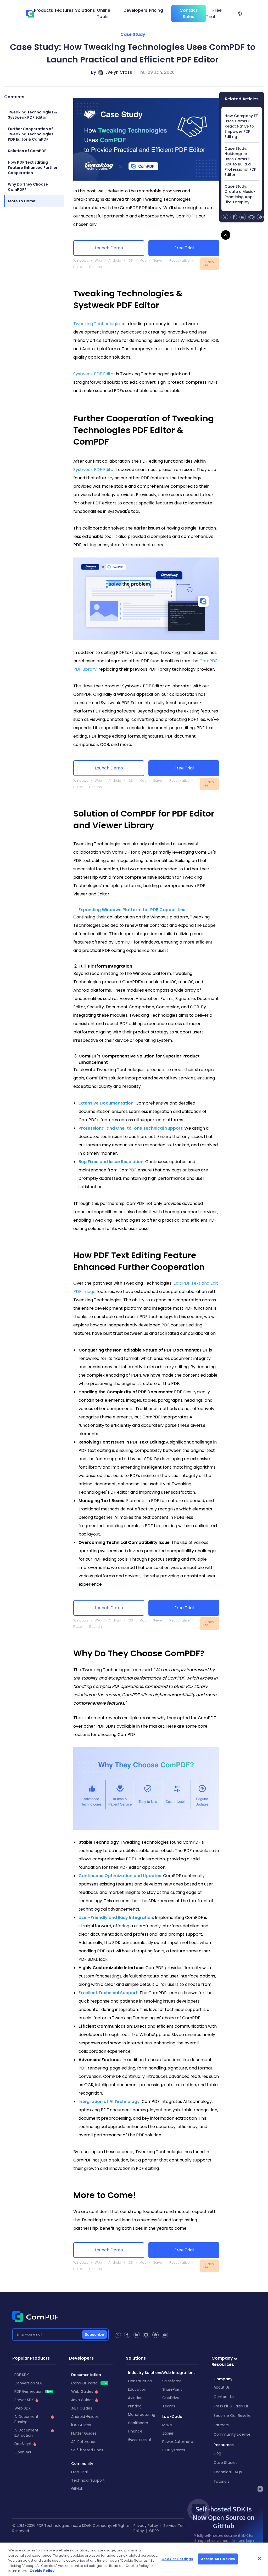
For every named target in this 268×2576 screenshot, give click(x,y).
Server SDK (24, 2400)
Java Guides (82, 2400)
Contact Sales (189, 13)
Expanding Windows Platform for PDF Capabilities (132, 910)
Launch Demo (109, 248)
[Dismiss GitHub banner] (260, 2489)
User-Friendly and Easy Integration (116, 1917)
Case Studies (225, 2463)
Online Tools (104, 13)
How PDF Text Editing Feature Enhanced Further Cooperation (33, 168)
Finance (135, 2431)
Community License (232, 2434)
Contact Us (224, 2397)
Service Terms (176, 2526)
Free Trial (214, 13)
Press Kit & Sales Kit (231, 2406)
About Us (222, 2387)
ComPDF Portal (89, 2383)
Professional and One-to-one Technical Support (130, 1128)
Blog (217, 2453)
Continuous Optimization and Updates (120, 1876)
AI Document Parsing (26, 2419)
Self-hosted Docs (87, 2450)
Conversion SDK (29, 2383)
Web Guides (82, 2391)
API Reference (84, 2442)
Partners (221, 2425)
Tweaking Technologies (97, 324)
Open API (23, 2452)
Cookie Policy (42, 2571)
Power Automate (178, 2442)
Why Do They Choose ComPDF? (28, 187)
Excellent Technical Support (108, 1993)
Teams (169, 2406)
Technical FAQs (228, 2472)
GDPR (154, 2531)
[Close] (260, 2558)
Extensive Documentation (106, 1103)
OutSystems (174, 2450)
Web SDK (23, 2408)
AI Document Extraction (26, 2433)
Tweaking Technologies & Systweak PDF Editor (32, 115)
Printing (135, 2406)
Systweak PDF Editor (94, 374)
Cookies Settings (177, 2559)
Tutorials (221, 2481)
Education (137, 2389)
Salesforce (172, 2381)
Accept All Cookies (218, 2559)
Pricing (156, 10)
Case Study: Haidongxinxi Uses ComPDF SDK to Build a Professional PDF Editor (240, 162)
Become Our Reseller (233, 2416)
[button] (240, 14)
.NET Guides (82, 2408)
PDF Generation (33, 2391)
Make (167, 2425)
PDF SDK (22, 2375)
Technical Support (88, 2480)
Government (140, 2440)
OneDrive (171, 2398)
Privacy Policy (146, 2526)
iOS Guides (81, 2425)
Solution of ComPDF (27, 151)
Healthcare (138, 2423)
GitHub (77, 2489)
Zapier (168, 2433)
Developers (135, 10)
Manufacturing (142, 2414)
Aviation (135, 2398)
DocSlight (23, 2444)
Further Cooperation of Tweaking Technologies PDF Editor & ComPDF (31, 134)
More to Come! (22, 201)
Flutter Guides (84, 2433)
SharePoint (172, 2389)
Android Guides (85, 2417)
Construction (140, 2381)
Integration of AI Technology (109, 2101)
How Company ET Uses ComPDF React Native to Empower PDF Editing (241, 126)
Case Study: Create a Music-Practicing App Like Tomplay (240, 194)
